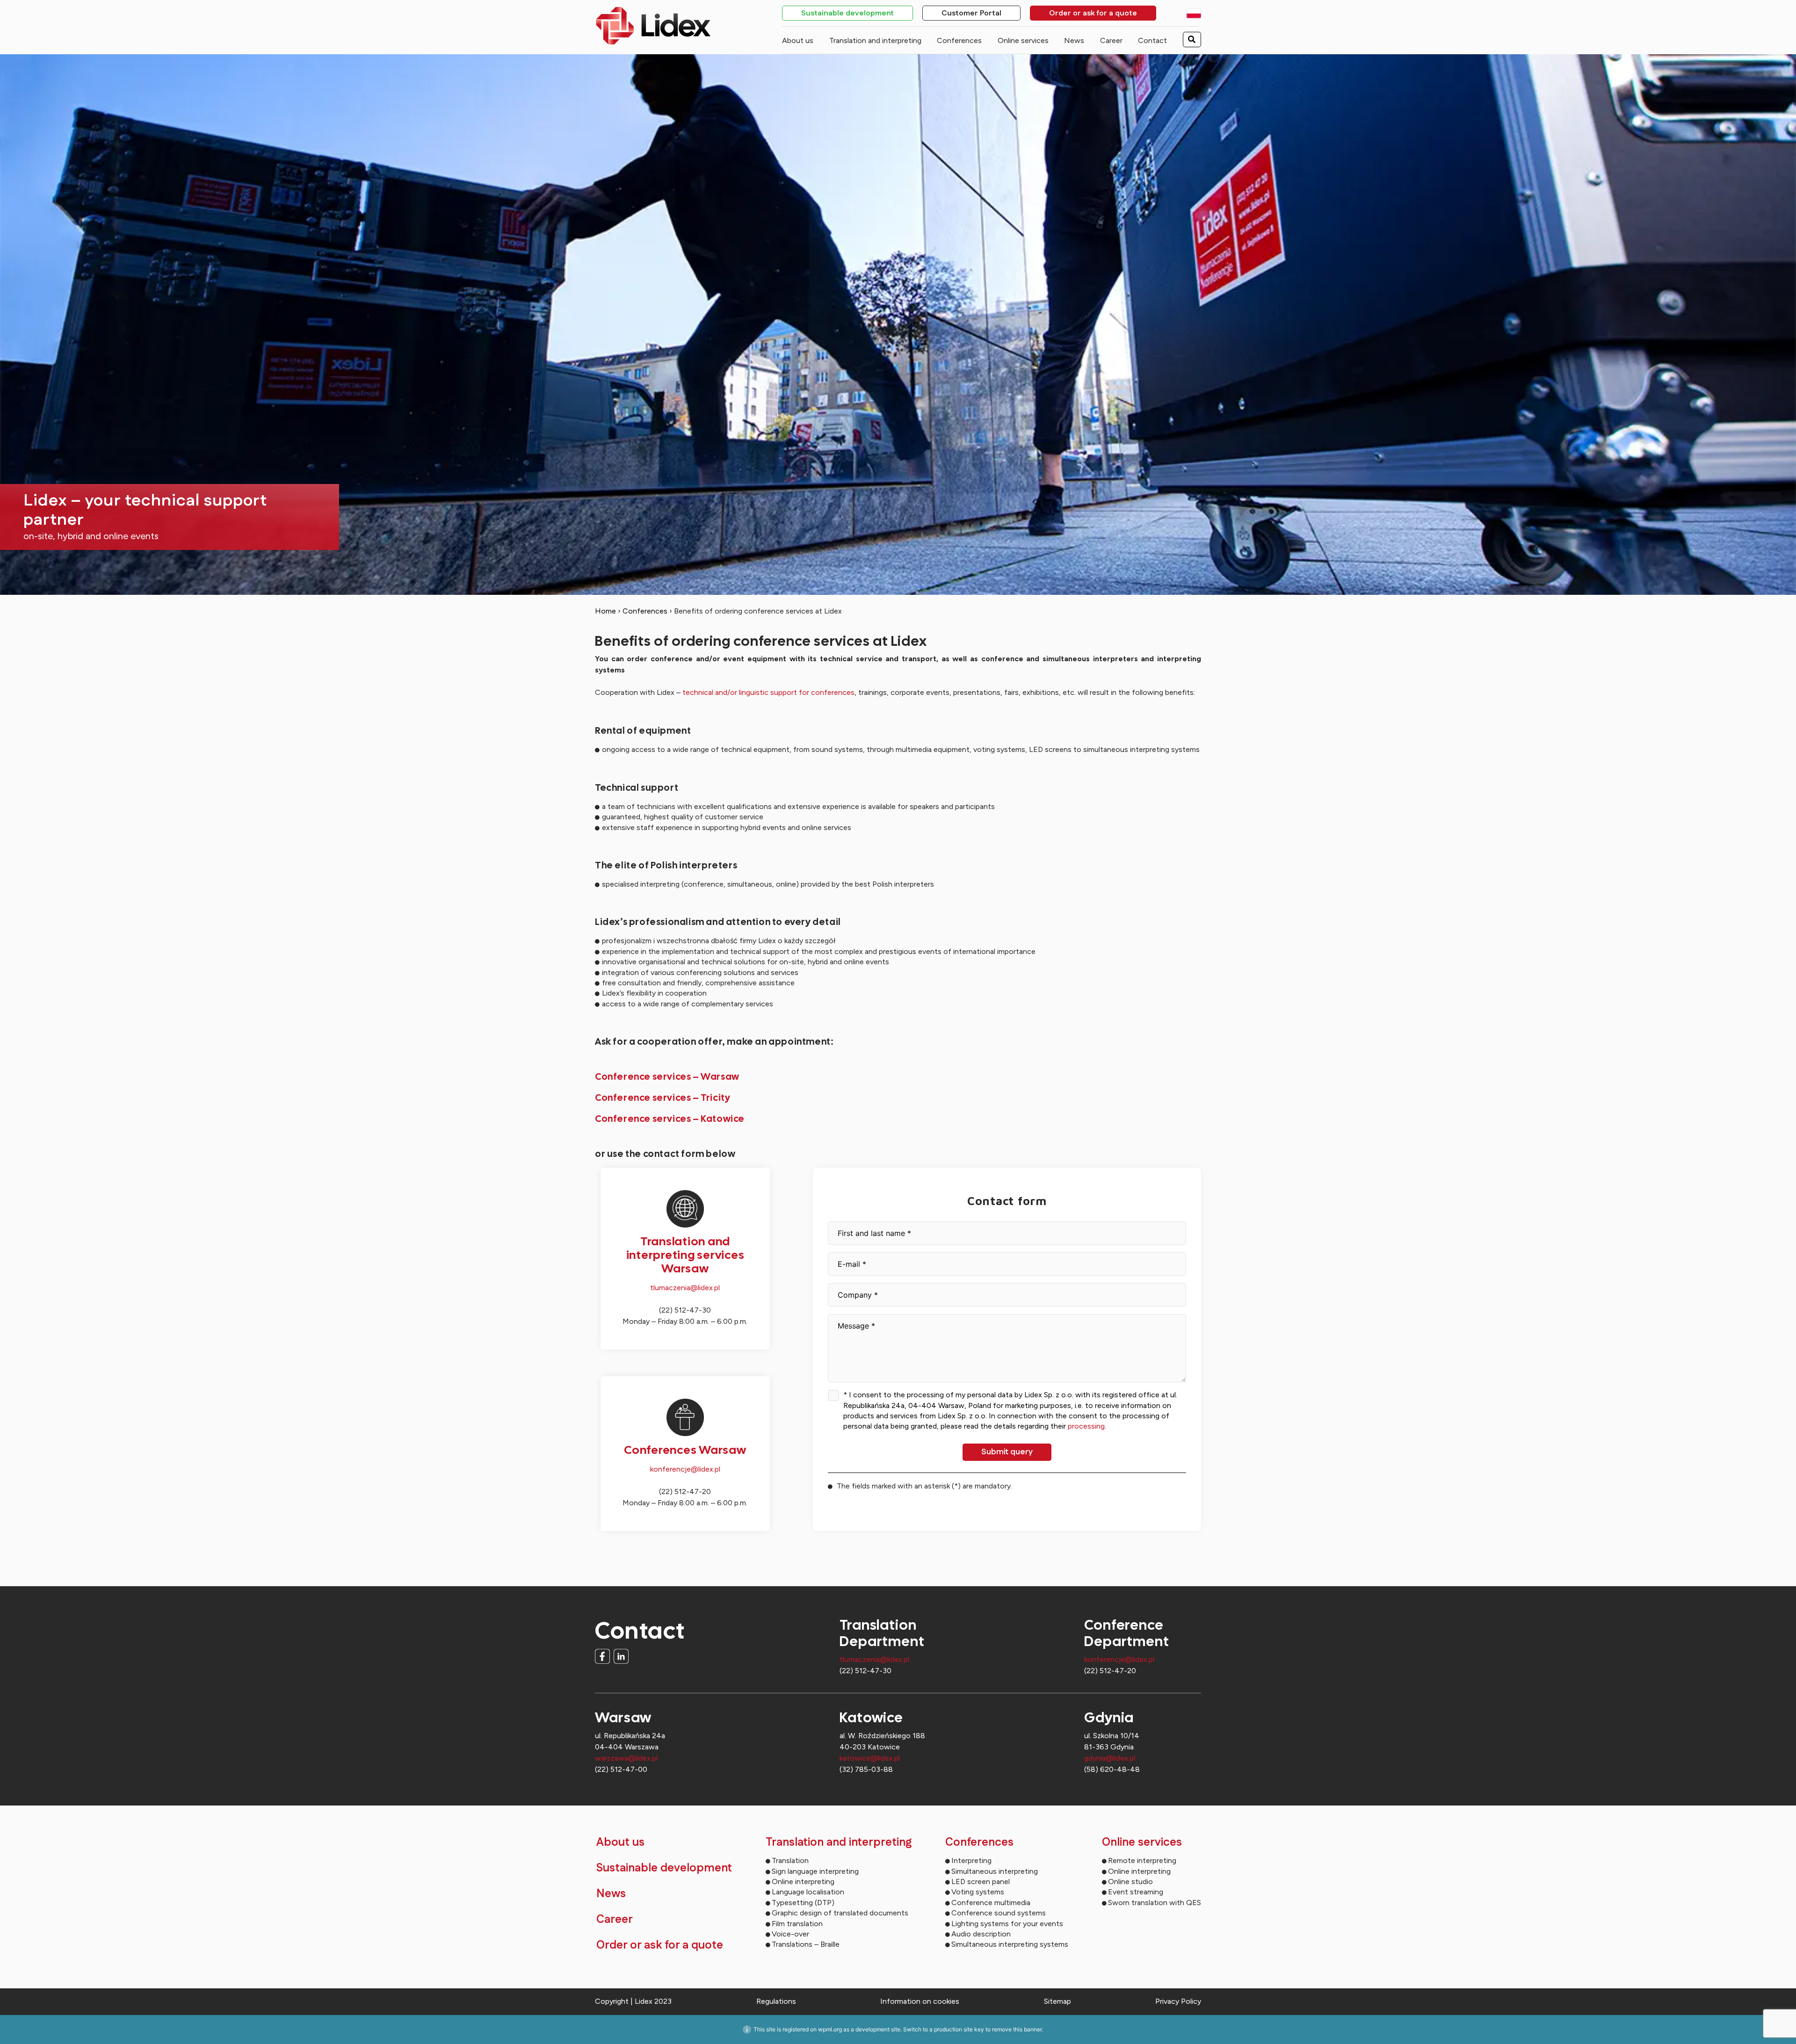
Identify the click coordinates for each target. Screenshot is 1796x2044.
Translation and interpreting (875, 40)
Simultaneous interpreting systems (1010, 1944)
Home (605, 611)
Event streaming (1136, 1892)
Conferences (959, 40)
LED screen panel (981, 1881)
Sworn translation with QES (1155, 1903)
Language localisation (808, 1892)
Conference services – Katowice (670, 1119)
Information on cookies (920, 2001)
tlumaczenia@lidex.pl (685, 1288)
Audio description (981, 1934)
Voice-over (790, 1934)
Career (1111, 40)
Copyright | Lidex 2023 (633, 2001)
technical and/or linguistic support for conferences (768, 692)
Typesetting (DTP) (803, 1903)
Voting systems (978, 1892)
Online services (1023, 40)
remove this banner (1017, 2029)
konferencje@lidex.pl (685, 1469)
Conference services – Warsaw (667, 1076)
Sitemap (1057, 2001)
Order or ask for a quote (1093, 14)
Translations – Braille (806, 1944)
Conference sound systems (999, 1913)
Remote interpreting (1142, 1860)
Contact (1152, 40)
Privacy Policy (1178, 2001)
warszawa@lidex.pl (626, 1758)
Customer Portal (971, 14)
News (1074, 40)
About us (798, 40)
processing (1086, 1426)
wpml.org (830, 2029)
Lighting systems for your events (1007, 1924)
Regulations (776, 2001)
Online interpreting (803, 1881)
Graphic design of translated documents (840, 1913)
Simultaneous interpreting (995, 1871)
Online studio (1130, 1881)
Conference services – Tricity (663, 1098)
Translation (790, 1860)
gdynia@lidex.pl (1110, 1758)
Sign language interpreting (815, 1871)
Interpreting (971, 1860)
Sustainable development (847, 14)
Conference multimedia (991, 1903)
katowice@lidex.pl (870, 1758)
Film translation (797, 1924)
